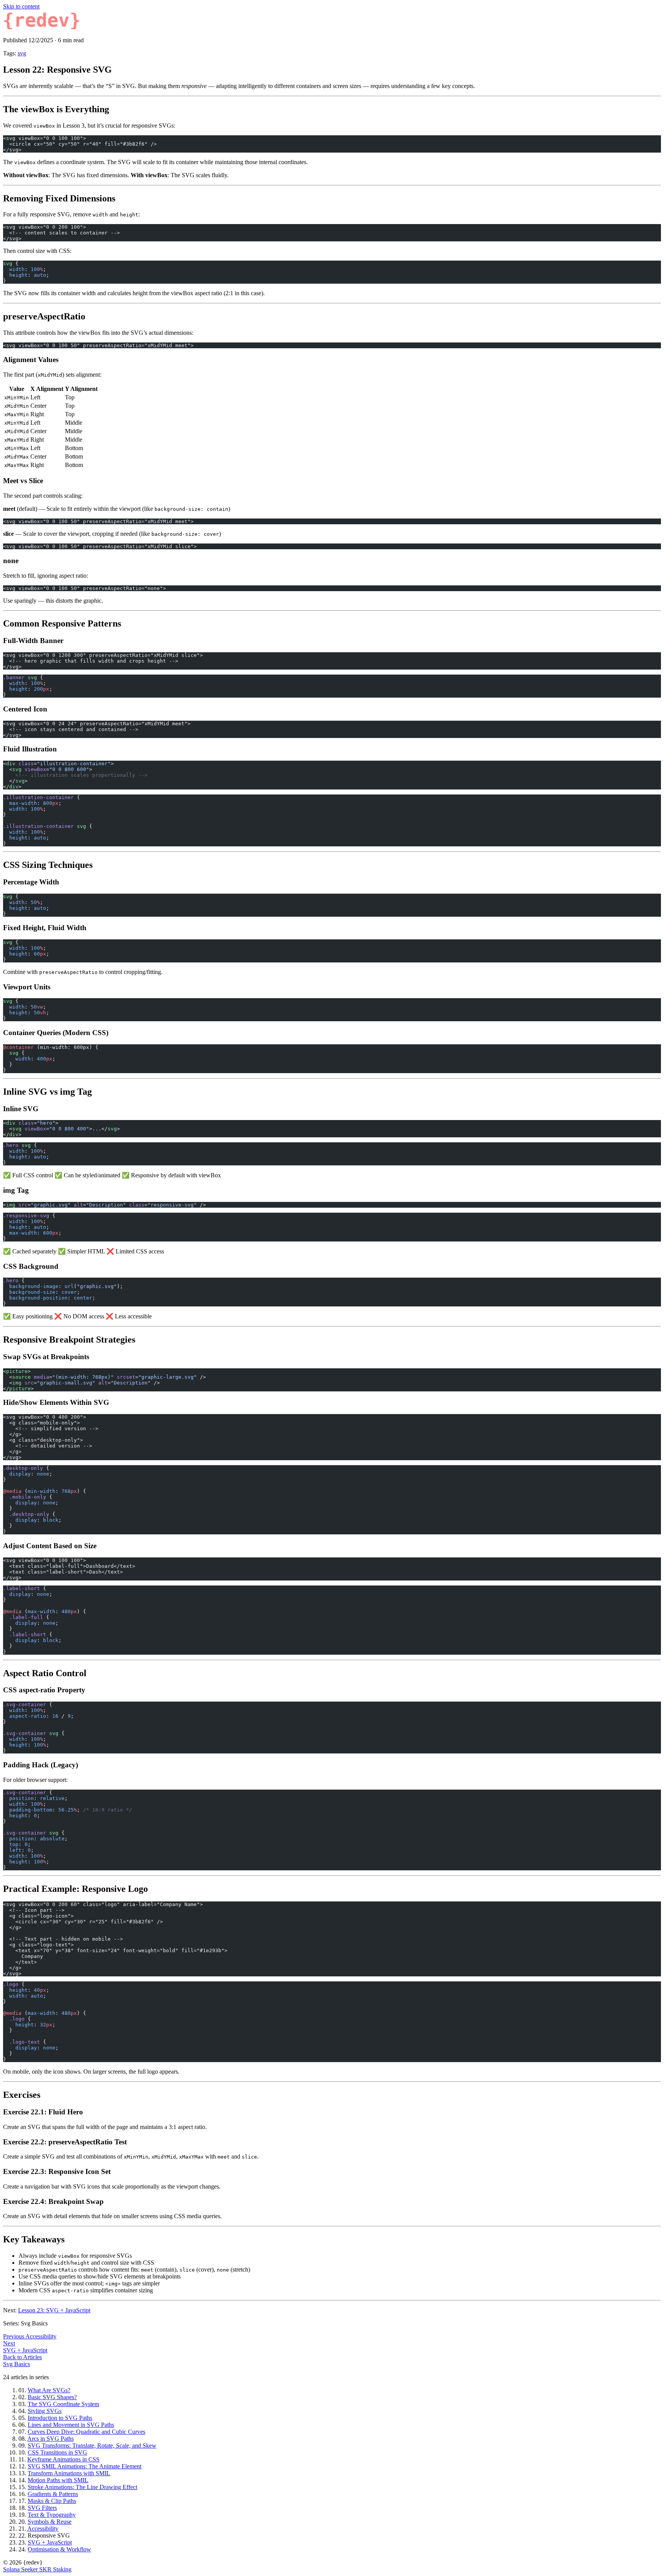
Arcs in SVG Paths (51, 2439)
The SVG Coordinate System (63, 2404)
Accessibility (43, 2529)
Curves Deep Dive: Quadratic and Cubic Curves (86, 2432)
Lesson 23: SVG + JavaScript (54, 2310)
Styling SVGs (45, 2411)
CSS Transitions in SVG (57, 2452)
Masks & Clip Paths (52, 2501)
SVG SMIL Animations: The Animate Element (85, 2466)
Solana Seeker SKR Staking (37, 2569)
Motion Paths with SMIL (58, 2480)
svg (22, 53)
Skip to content (21, 6)
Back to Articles (22, 2357)
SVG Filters (42, 2508)
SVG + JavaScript (50, 2542)
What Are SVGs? (49, 2390)
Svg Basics (17, 2364)
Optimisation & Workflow (59, 2549)
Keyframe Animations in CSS (63, 2459)
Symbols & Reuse (50, 2522)
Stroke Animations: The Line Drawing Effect (82, 2487)
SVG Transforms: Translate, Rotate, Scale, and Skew (92, 2446)
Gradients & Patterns (53, 2494)
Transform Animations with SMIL (69, 2473)
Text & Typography (52, 2515)
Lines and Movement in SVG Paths (71, 2425)
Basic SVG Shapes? (52, 2397)
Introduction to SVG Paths (60, 2418)
